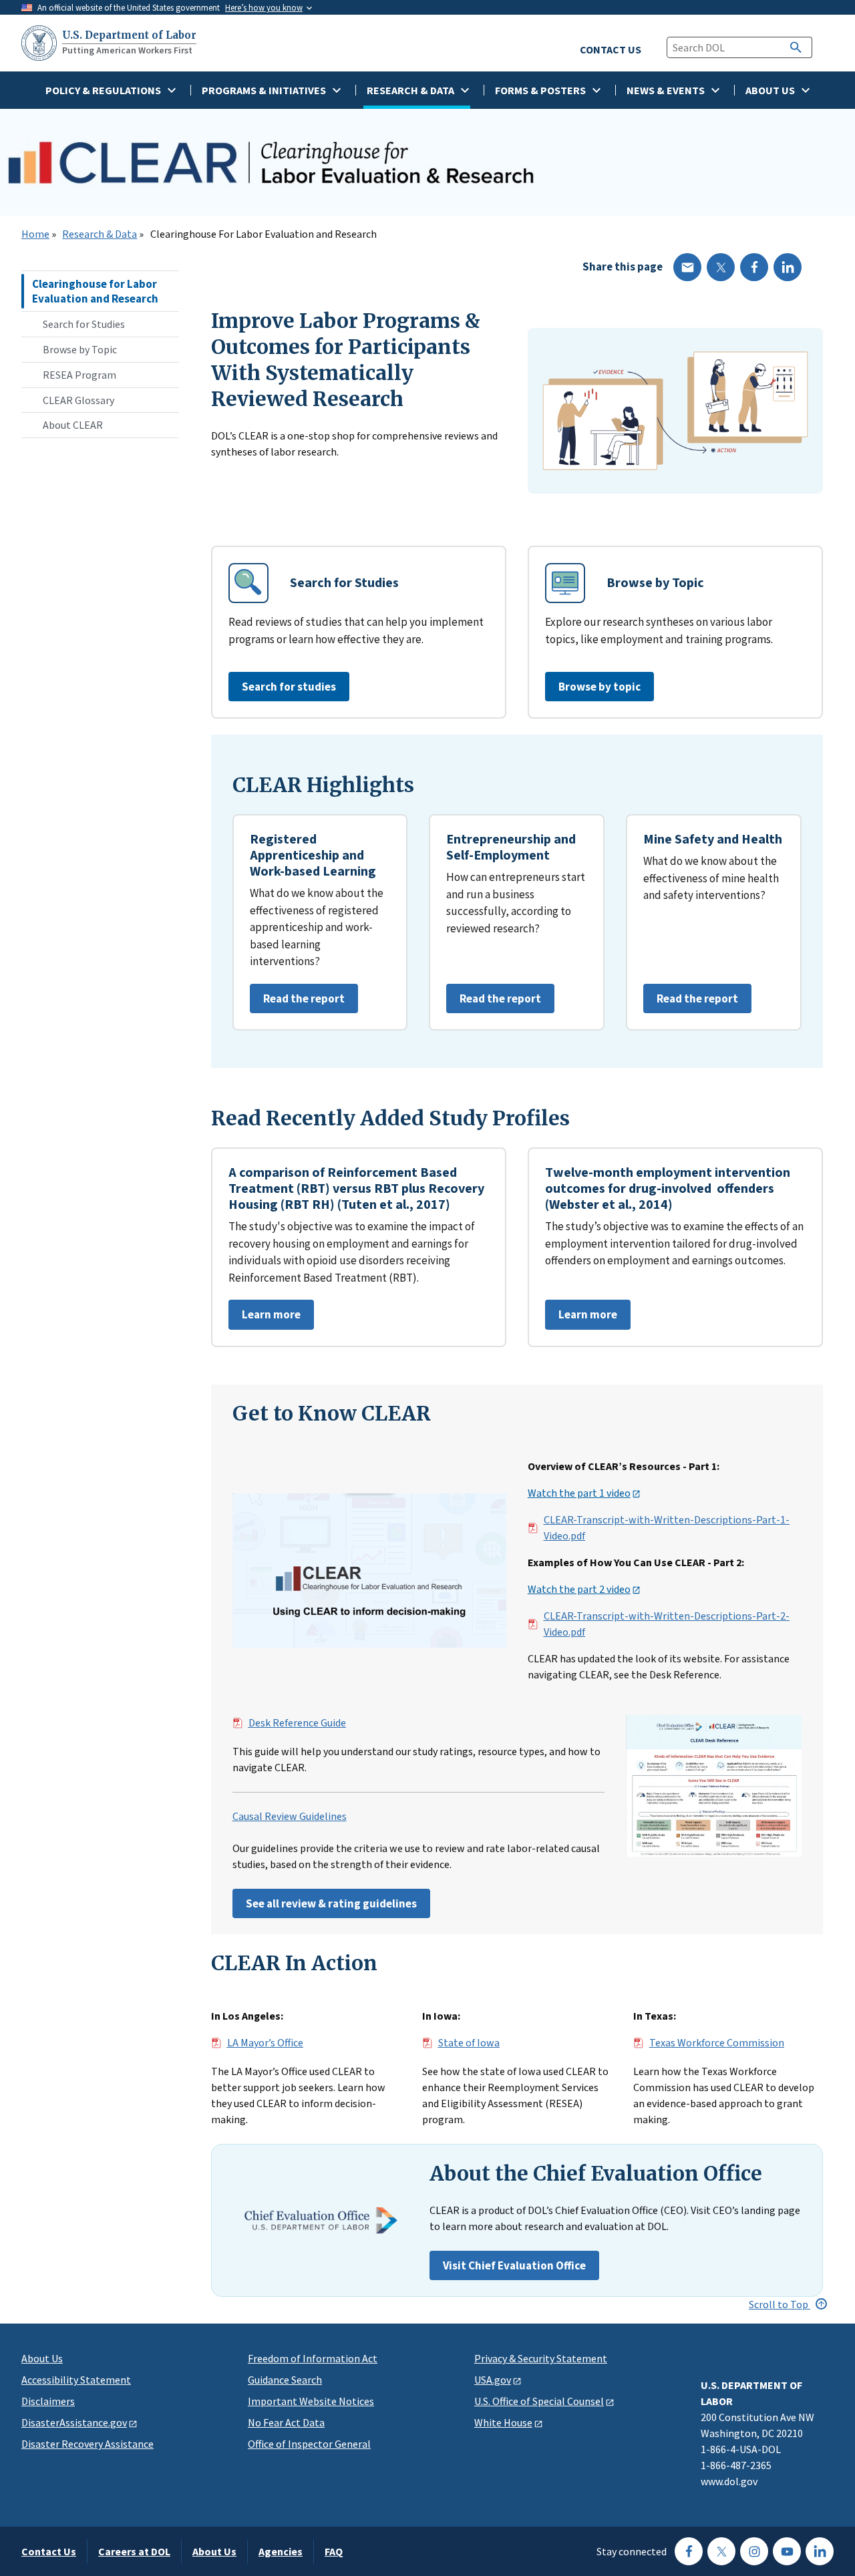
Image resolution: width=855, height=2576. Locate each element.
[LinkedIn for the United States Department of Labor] (820, 2551)
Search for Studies (84, 324)
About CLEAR (73, 425)
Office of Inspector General (309, 2444)
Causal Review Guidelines (290, 1817)
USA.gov (493, 2380)
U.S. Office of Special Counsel (539, 2401)
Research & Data (100, 234)
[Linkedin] (788, 267)
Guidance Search (285, 2380)
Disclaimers (48, 2401)
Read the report (297, 1002)
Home (35, 234)
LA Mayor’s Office (265, 2043)
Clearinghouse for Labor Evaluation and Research (95, 291)
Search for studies (289, 687)
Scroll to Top (780, 2304)
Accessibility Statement (76, 2380)
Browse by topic (600, 687)
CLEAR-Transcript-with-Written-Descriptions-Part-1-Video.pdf (667, 1528)
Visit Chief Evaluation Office (514, 2265)
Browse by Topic (80, 349)
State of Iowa (469, 2043)
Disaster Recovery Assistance (88, 2444)
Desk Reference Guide (297, 1723)
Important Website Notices (311, 2401)
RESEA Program (79, 375)
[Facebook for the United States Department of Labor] (689, 2551)
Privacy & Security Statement (541, 2358)
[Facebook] (754, 267)
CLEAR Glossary (78, 400)
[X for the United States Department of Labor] (721, 2551)
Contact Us (49, 2551)
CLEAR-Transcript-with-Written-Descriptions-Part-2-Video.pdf (667, 1624)
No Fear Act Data (286, 2422)
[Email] (687, 267)
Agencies (281, 2551)
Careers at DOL (134, 2551)
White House (503, 2422)
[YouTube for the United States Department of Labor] (787, 2551)
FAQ (334, 2551)
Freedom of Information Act (313, 2358)
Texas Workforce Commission (717, 2043)
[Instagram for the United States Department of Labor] (754, 2551)
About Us (42, 2358)
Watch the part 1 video (579, 1493)
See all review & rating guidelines (331, 1903)
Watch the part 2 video (579, 1590)
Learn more (265, 1318)
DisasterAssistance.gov (74, 2422)
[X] (721, 267)
